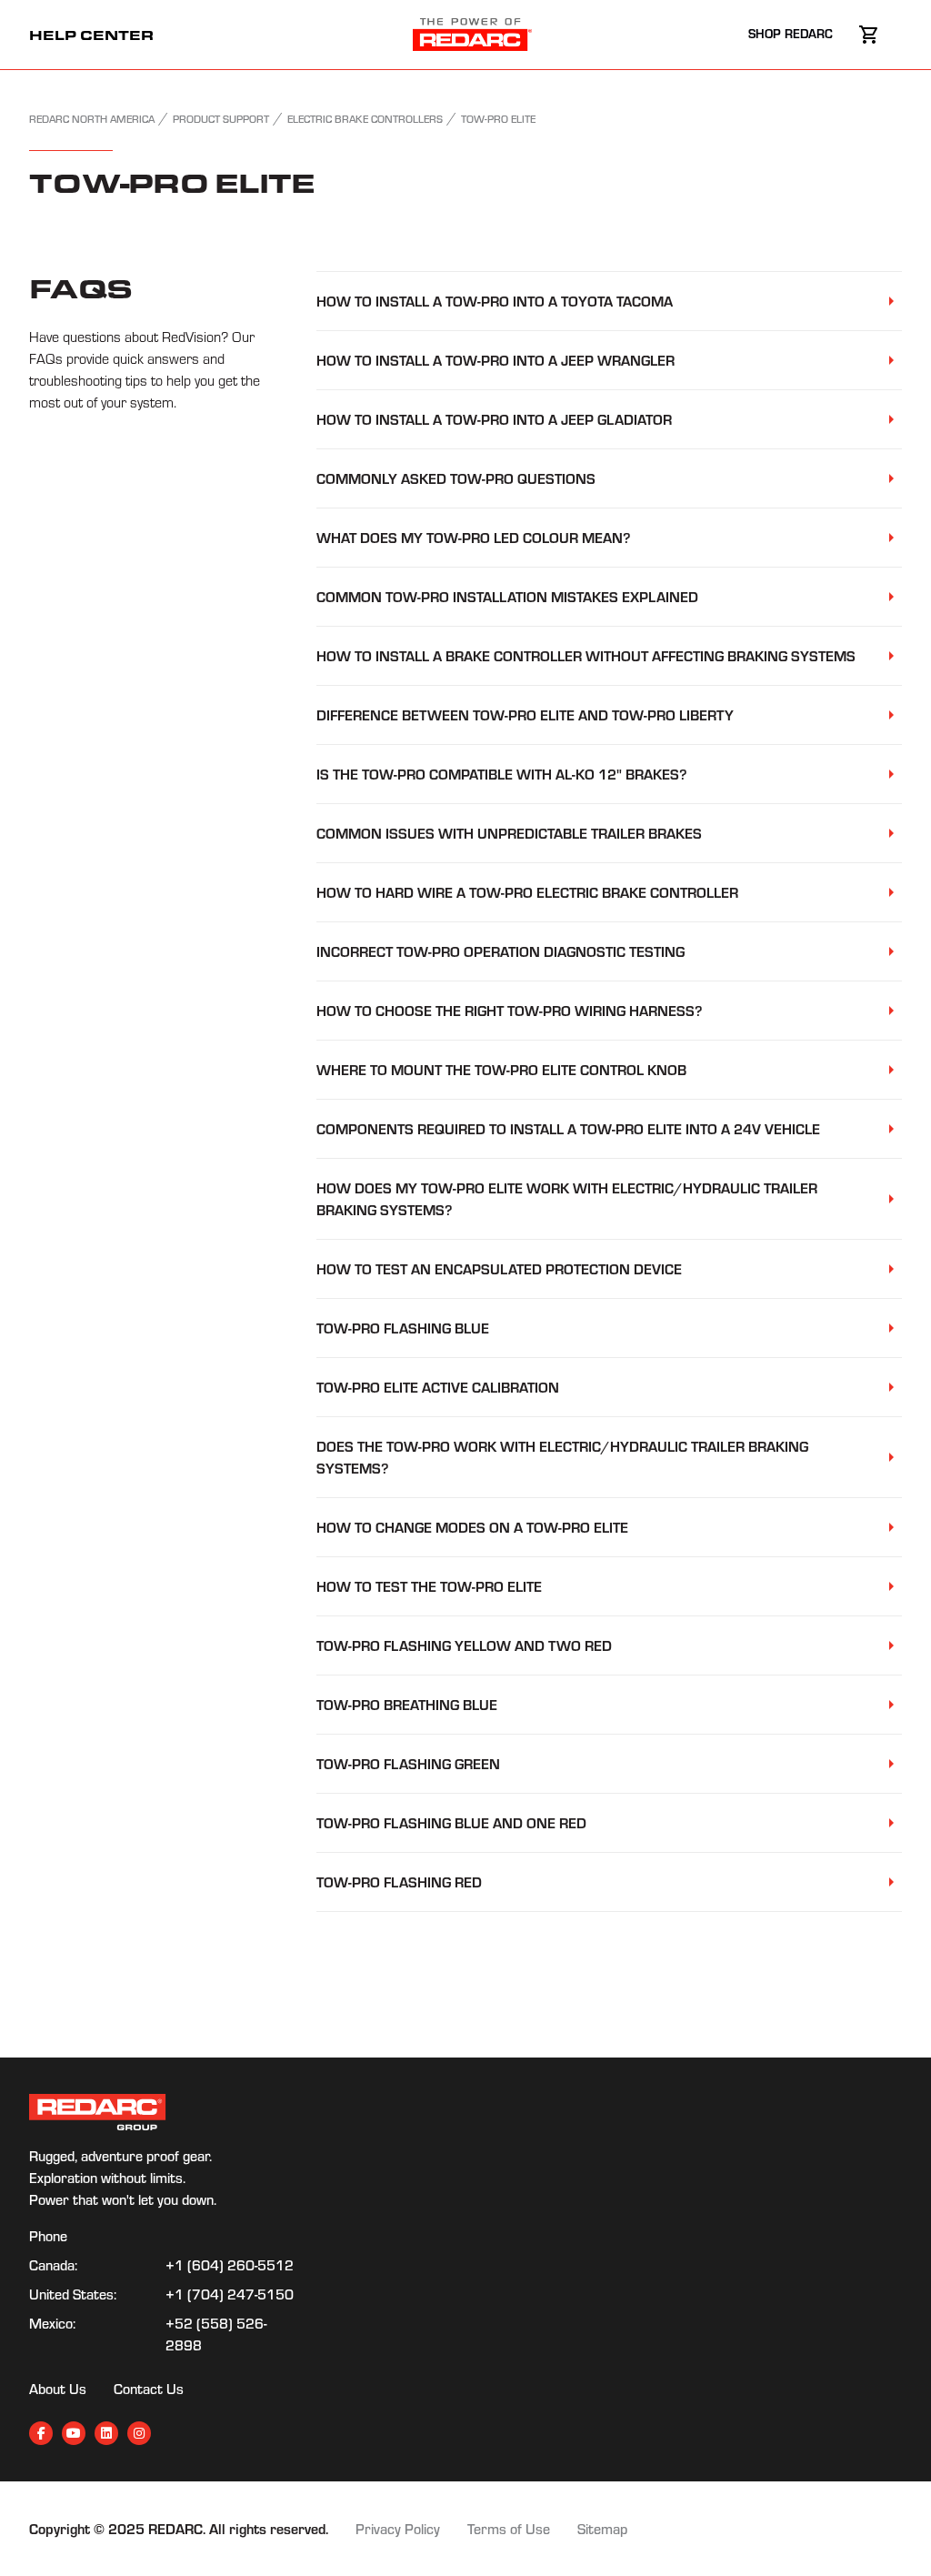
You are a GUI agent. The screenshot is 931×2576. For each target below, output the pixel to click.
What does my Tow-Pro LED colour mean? (473, 537)
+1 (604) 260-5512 (230, 2265)
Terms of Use (509, 2529)
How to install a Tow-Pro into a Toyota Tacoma (495, 301)
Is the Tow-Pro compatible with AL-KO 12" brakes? (501, 774)
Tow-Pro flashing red (399, 1882)
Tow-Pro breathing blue (407, 1704)
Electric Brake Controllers (365, 119)
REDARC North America (92, 119)
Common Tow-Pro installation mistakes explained (507, 596)
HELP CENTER (91, 35)
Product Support (221, 119)
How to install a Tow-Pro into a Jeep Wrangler (496, 360)
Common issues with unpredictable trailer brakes (509, 833)
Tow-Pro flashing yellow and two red (464, 1645)
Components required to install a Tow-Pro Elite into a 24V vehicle (568, 1128)
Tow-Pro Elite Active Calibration (438, 1387)
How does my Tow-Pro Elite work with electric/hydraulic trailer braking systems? (567, 1198)
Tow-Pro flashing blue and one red (451, 1822)
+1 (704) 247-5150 (230, 2294)
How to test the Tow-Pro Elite (429, 1586)
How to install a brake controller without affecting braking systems (586, 655)
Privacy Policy (398, 2529)
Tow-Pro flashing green (408, 1763)
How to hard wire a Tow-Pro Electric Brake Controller (527, 892)
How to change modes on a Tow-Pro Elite (472, 1527)
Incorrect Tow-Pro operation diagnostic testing (501, 951)
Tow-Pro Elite (498, 119)
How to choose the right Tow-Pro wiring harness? (509, 1010)
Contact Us (149, 2389)
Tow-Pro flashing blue (403, 1328)
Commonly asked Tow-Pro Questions (456, 478)
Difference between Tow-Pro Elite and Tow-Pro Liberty (525, 714)
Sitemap (602, 2529)
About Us (58, 2389)
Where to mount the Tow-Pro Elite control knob (501, 1069)
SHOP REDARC (792, 33)
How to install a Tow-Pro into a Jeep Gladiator (494, 419)
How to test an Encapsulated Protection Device (499, 1268)
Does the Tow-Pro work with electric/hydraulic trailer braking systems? (562, 1457)
